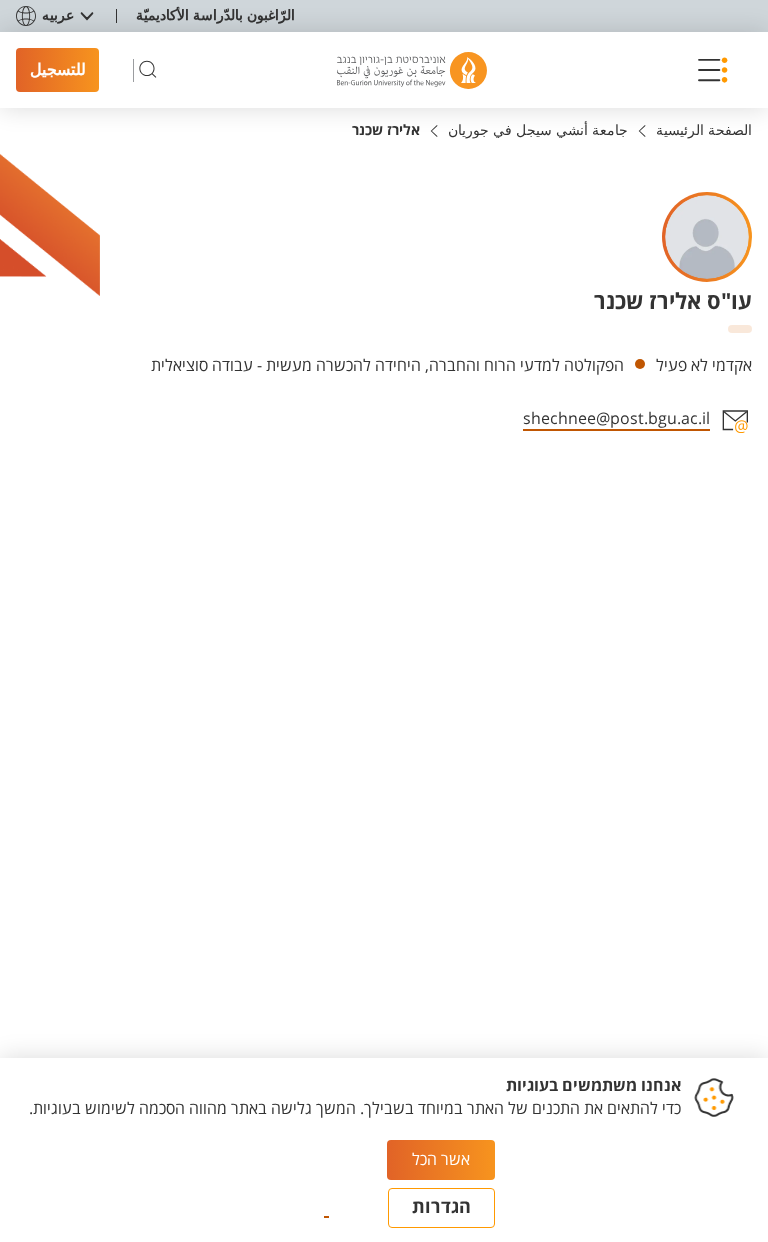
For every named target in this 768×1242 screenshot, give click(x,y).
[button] (707, 70)
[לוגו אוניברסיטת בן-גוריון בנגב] (412, 70)
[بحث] (148, 70)
